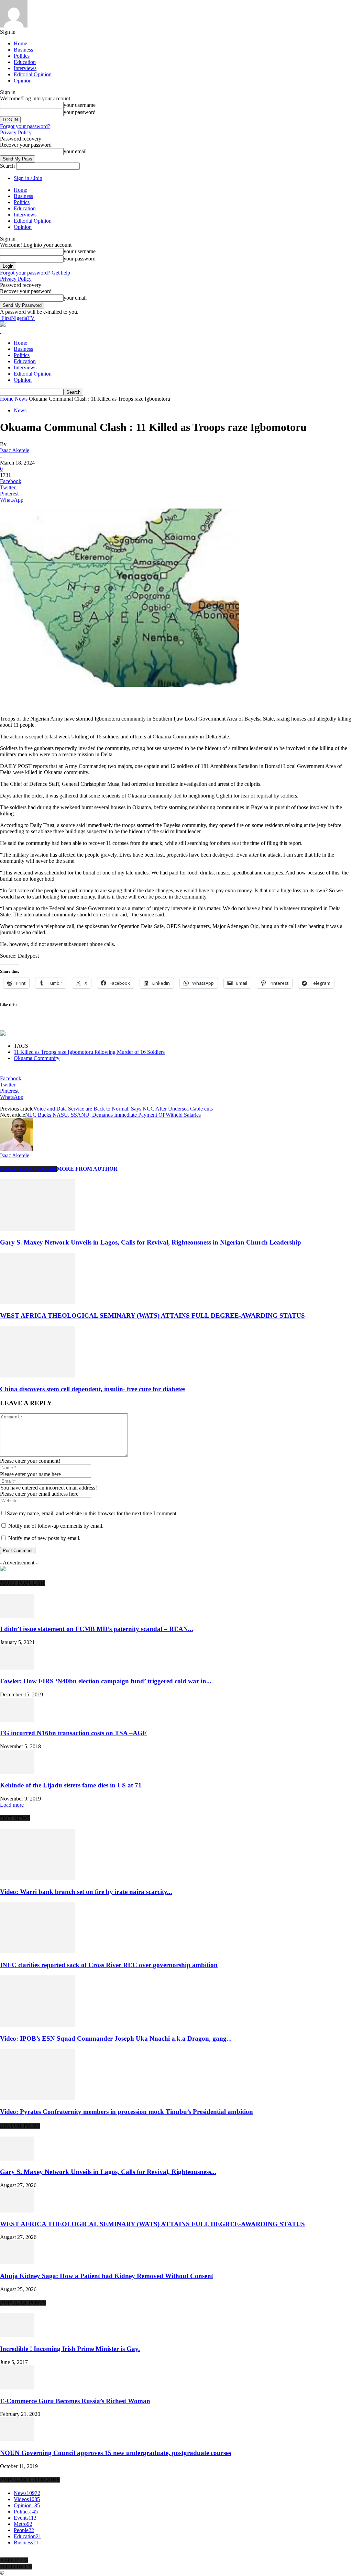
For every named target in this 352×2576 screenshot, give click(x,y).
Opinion (23, 81)
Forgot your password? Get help (35, 273)
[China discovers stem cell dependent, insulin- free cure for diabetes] (37, 1376)
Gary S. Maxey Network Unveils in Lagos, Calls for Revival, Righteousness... (108, 2172)
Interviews (25, 68)
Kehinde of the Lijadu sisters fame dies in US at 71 (71, 1785)
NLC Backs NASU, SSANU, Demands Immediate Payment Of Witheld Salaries (113, 1115)
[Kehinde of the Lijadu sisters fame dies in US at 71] (17, 1772)
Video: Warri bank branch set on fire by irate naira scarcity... (86, 1892)
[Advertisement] (80, 699)
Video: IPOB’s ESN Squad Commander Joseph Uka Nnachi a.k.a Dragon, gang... (116, 2038)
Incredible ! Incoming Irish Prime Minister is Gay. (70, 2349)
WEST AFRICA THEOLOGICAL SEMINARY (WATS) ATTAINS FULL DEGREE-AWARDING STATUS (152, 1315)
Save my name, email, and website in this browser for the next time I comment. (92, 1513)
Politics (22, 56)
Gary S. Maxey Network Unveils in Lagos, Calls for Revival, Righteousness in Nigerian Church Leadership (151, 1242)
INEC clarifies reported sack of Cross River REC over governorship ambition (109, 1965)
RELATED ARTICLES (28, 1169)
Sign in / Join (28, 178)
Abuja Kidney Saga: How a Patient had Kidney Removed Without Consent (107, 2276)
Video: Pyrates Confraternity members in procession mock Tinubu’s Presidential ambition (126, 2112)
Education (25, 62)
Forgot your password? (25, 126)
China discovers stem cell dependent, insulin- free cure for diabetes (93, 1389)
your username (80, 105)
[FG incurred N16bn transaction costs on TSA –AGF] (17, 1720)
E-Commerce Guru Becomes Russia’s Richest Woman (75, 2401)
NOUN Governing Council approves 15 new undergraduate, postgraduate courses (115, 2453)
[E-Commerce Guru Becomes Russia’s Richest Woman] (17, 2388)
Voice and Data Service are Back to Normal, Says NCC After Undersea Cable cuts (123, 1109)
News (21, 399)
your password (80, 112)
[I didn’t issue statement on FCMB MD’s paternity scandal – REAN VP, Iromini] (17, 1616)
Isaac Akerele (15, 450)
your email (75, 151)
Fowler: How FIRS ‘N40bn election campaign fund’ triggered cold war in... (106, 1681)
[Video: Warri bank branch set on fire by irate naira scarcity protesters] (37, 1878)
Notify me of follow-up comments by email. (56, 1526)
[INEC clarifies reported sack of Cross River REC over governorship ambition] (37, 1951)
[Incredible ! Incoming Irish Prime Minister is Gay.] (17, 2335)
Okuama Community (37, 1058)
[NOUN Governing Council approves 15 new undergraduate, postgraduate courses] (17, 2439)
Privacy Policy (16, 132)
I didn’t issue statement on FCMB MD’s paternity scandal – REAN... (97, 1629)
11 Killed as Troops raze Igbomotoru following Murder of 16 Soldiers (89, 1052)
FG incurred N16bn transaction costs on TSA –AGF (73, 1733)
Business (23, 50)
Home (20, 43)
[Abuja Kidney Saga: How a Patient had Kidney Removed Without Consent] (17, 2262)
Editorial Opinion (33, 74)
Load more (12, 1805)
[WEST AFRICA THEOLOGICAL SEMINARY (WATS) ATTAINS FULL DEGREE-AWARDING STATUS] (37, 1302)
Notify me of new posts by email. (44, 1538)
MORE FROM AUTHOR (87, 1169)
